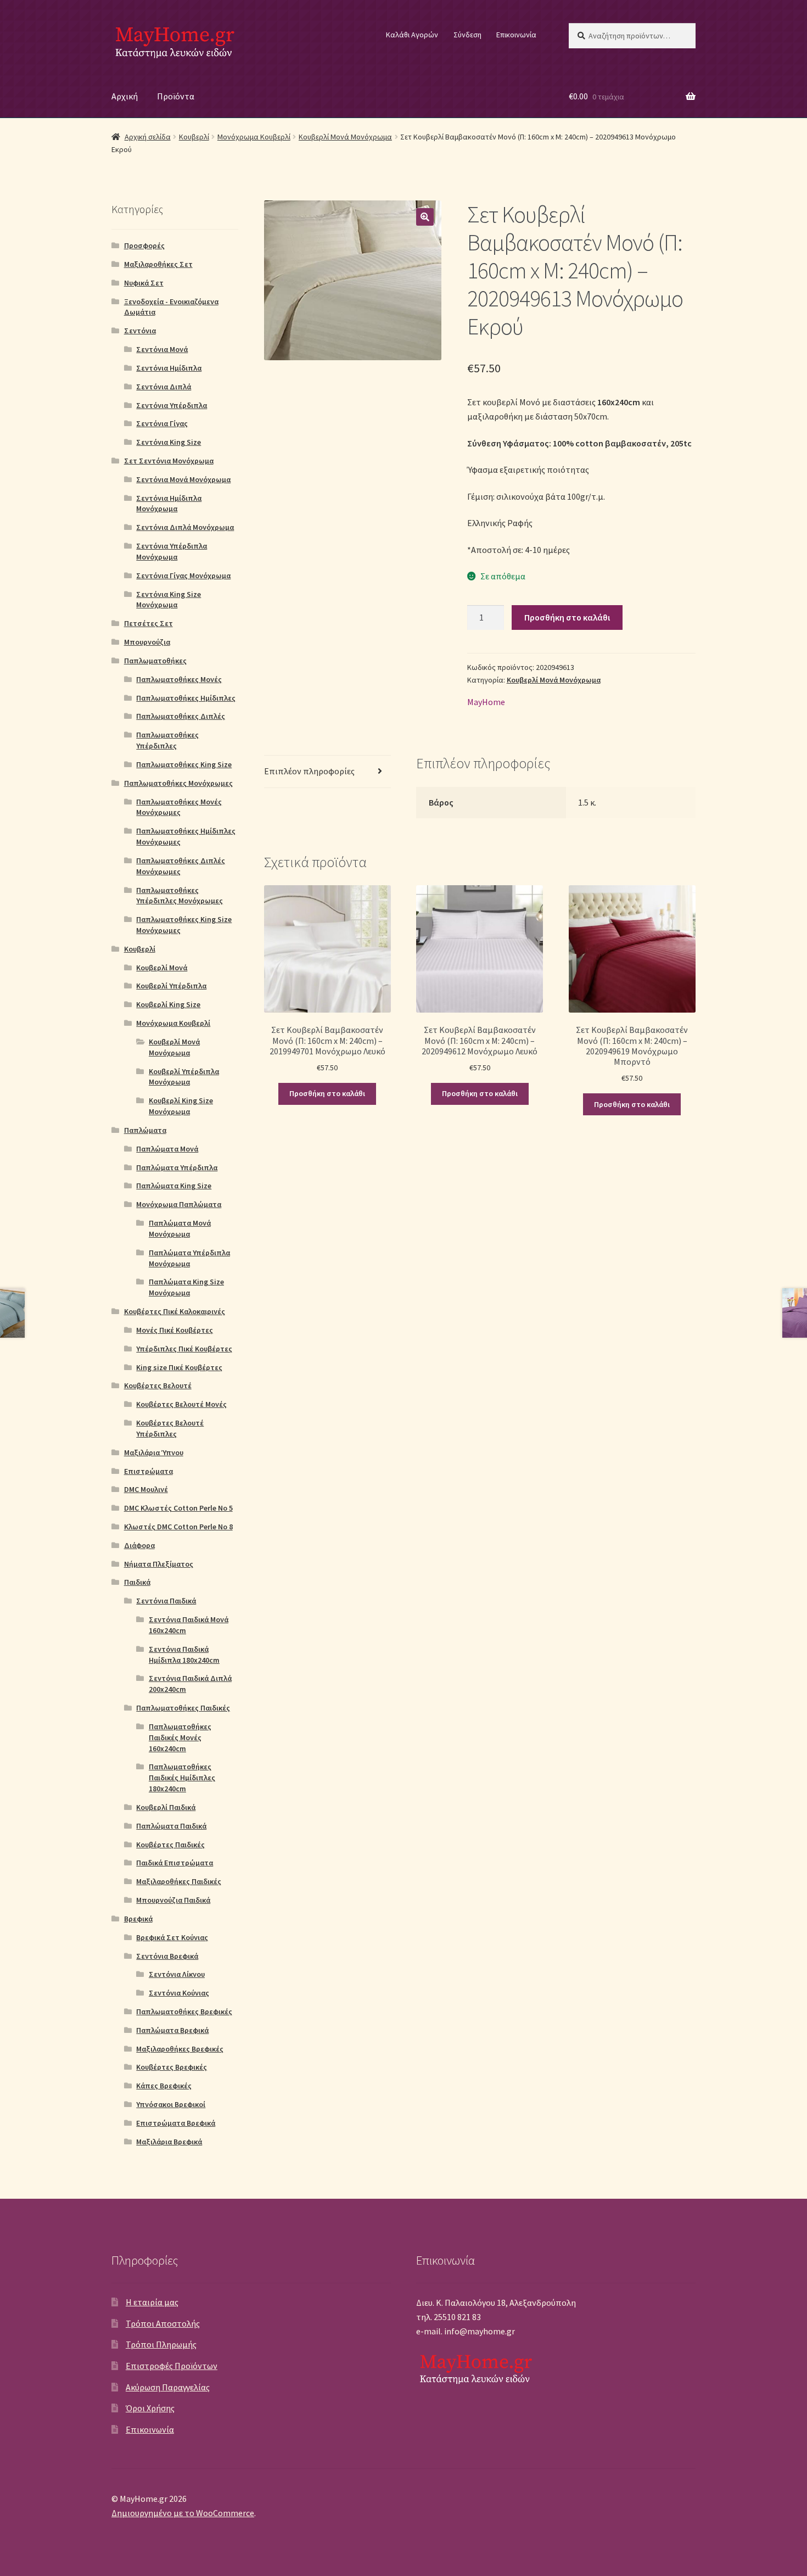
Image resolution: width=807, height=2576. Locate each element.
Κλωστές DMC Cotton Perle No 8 (178, 1527)
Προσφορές (144, 245)
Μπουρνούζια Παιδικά (173, 1900)
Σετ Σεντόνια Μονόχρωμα (169, 461)
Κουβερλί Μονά (162, 968)
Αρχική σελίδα (148, 137)
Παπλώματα (145, 1130)
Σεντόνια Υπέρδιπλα (172, 405)
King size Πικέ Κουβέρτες (179, 1367)
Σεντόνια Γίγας (162, 423)
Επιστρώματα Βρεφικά (176, 2123)
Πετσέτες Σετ (148, 623)
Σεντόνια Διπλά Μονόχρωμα (185, 527)
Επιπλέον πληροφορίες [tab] (309, 771)
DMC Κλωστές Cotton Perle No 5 (178, 1508)
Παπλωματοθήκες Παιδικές (183, 1708)
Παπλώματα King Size (174, 1186)
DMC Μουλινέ (146, 1489)
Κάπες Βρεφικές (164, 2086)
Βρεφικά (138, 1919)
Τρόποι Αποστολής (163, 2323)
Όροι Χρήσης (150, 2408)
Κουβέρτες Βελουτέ (158, 1385)
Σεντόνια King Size (169, 442)
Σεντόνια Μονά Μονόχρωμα (183, 479)
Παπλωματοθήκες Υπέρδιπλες (167, 740)
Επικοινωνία (516, 35)
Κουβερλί (194, 137)
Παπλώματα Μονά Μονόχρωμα (180, 1228)
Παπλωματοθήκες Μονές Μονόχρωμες (179, 807)
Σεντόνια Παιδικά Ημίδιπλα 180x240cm (184, 1655)
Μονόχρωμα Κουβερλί (254, 137)
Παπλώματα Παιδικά (171, 1826)
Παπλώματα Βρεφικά (172, 2030)
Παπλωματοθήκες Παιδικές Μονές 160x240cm (180, 1737)
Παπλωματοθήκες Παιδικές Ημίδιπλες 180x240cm (182, 1778)
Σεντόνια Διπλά (164, 387)
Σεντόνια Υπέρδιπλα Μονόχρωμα (172, 551)
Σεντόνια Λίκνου (177, 1974)
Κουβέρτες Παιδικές (170, 1845)
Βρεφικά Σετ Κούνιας (172, 1937)
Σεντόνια (140, 331)
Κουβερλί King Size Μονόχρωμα (181, 1106)
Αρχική (125, 96)
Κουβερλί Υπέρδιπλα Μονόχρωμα (184, 1077)
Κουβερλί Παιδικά (166, 1807)
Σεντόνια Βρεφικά (167, 1956)
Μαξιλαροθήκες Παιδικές (179, 1881)
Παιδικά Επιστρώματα (175, 1863)
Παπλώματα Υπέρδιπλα (177, 1167)
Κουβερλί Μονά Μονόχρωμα (345, 137)
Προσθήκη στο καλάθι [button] (327, 1093)
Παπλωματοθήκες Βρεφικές (184, 2011)
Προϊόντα (176, 96)
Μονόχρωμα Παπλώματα (179, 1204)
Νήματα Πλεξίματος (159, 1564)
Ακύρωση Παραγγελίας (168, 2387)
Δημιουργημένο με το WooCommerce (183, 2513)
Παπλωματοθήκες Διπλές (181, 716)
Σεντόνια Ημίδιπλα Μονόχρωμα (169, 504)
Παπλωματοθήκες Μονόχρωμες (178, 783)
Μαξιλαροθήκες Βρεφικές (180, 2049)
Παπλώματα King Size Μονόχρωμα (186, 1287)
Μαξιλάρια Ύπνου (154, 1452)
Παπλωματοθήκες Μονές (179, 679)
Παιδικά (137, 1582)
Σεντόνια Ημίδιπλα (169, 368)
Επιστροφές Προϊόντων (172, 2366)
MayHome (486, 702)
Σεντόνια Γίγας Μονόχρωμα (183, 575)
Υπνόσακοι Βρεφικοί (171, 2104)
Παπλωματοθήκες (155, 661)
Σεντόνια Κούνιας (179, 1993)
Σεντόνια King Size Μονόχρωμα (169, 600)
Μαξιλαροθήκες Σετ (158, 264)
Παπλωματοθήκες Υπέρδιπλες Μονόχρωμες (180, 896)
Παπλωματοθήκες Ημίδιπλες (186, 698)
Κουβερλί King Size (168, 1004)
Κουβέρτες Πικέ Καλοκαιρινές (175, 1311)
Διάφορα (139, 1545)
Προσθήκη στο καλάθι (567, 617)
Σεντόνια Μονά (162, 349)
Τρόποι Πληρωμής (161, 2344)
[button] (425, 217)
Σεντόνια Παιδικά (166, 1601)
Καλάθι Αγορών (412, 35)
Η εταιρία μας (152, 2302)
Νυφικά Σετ (144, 283)
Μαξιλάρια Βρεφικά (169, 2142)
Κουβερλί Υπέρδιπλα (171, 986)
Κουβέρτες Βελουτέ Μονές (181, 1404)
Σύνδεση (467, 35)
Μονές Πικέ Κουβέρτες (175, 1330)
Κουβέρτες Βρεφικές (172, 2067)
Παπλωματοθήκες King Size (184, 764)
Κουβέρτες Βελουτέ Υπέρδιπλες (170, 1428)
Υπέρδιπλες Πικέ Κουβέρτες (184, 1349)
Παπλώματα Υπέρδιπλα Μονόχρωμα (189, 1258)
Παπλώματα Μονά (167, 1149)
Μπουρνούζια (147, 642)
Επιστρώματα (148, 1471)
